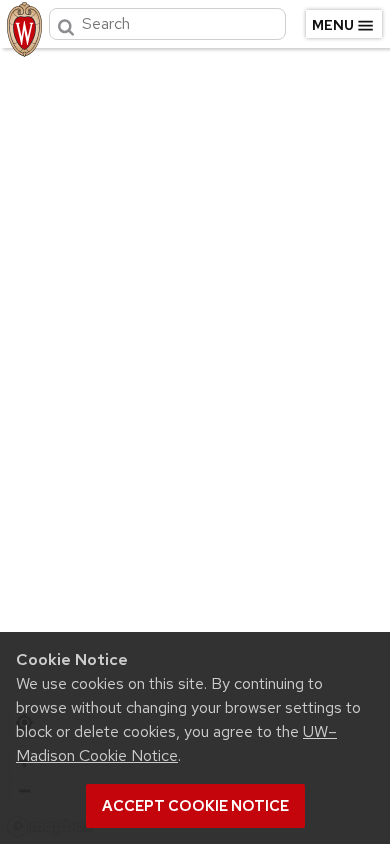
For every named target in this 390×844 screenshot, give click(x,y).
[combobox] (167, 24)
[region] (195, 442)
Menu (333, 25)
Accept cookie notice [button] (195, 806)
